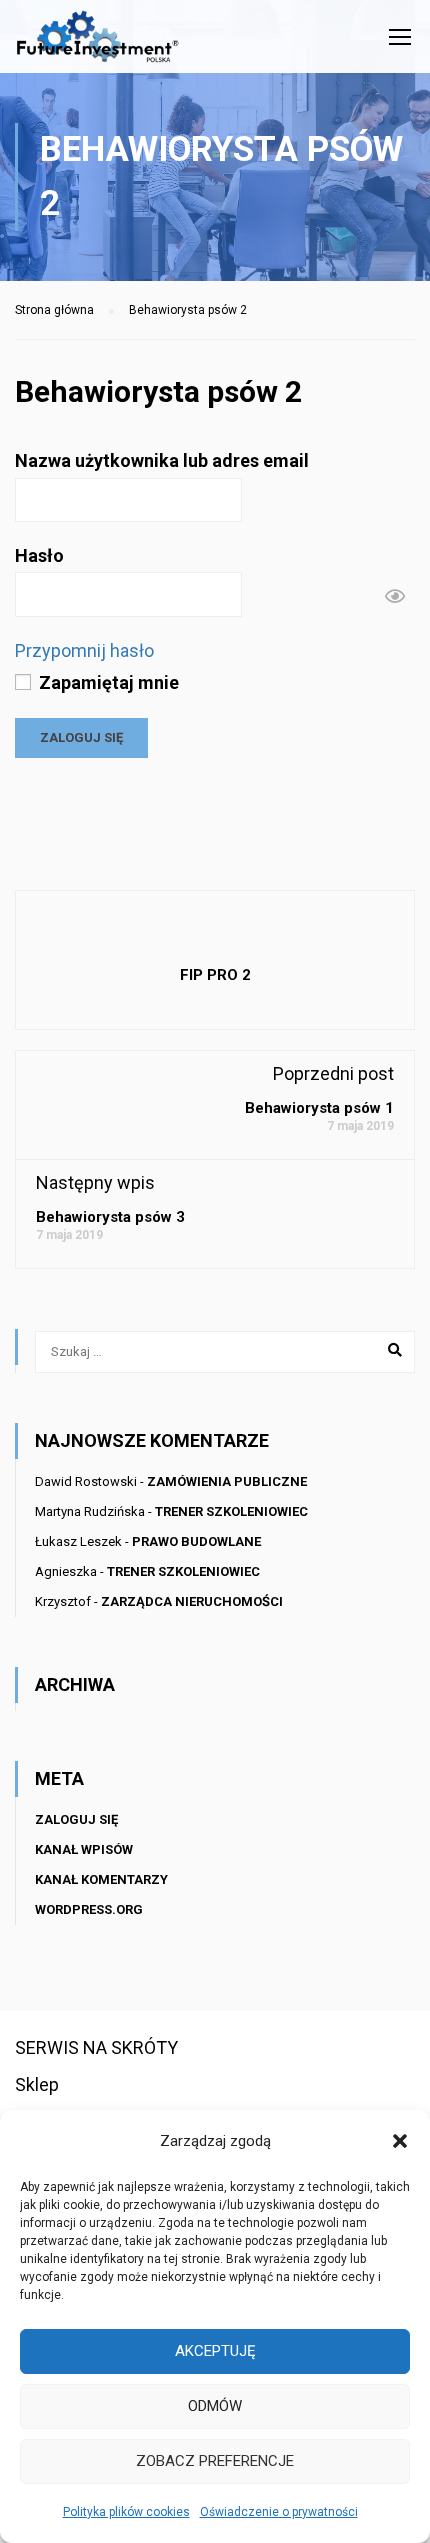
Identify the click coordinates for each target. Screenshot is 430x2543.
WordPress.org (89, 1909)
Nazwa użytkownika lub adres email (162, 460)
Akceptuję (215, 2351)
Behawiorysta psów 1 (319, 1108)
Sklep (37, 2084)
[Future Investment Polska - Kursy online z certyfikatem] (97, 41)
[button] (400, 2141)
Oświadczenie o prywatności (279, 2512)
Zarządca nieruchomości (192, 1601)
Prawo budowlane (196, 1541)
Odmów (215, 2406)
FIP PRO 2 (215, 975)
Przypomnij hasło (84, 650)
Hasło (39, 555)
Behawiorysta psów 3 (110, 1217)
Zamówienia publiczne (227, 1481)
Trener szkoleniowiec (231, 1511)
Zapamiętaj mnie (107, 682)
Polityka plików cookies (126, 2512)
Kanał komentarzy (101, 1879)
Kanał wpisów (84, 1849)
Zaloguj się (76, 1819)
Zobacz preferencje (215, 2461)
